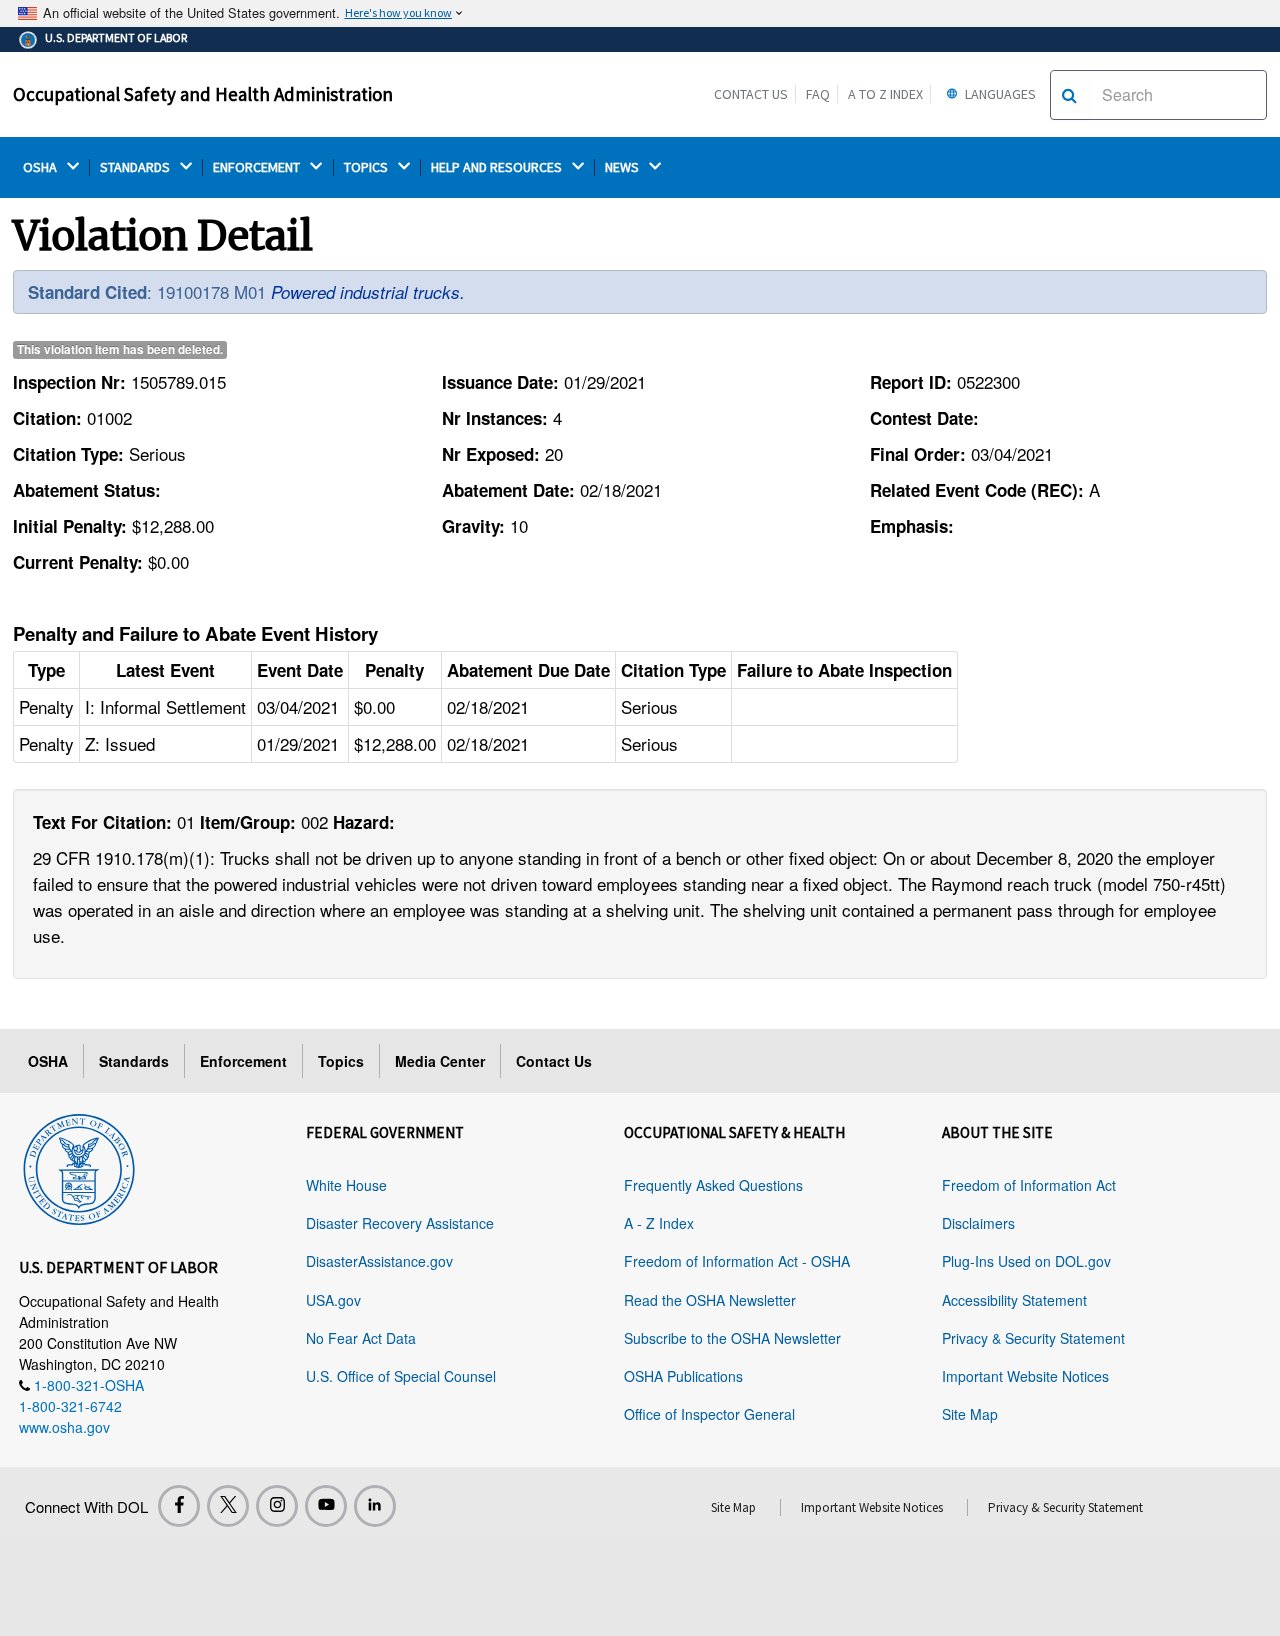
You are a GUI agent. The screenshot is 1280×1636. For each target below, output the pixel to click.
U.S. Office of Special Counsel (401, 1376)
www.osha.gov (64, 1427)
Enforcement (243, 1061)
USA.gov (333, 1300)
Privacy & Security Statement (1033, 1338)
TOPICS (367, 167)
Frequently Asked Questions (713, 1185)
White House (346, 1185)
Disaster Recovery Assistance (400, 1223)
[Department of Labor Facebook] (179, 1506)
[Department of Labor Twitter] (228, 1506)
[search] (1069, 95)
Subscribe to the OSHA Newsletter (732, 1338)
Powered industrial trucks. (368, 292)
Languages (999, 94)
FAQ (818, 94)
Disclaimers (978, 1223)
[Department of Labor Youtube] (326, 1506)
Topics (341, 1061)
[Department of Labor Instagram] (277, 1506)
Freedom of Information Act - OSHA (737, 1261)
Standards (134, 1061)
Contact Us (751, 94)
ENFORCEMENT (258, 167)
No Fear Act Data (361, 1338)
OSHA (41, 167)
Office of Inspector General (709, 1414)
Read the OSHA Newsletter (710, 1300)
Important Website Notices (1025, 1376)
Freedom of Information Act (1029, 1185)
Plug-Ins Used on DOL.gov (1026, 1261)
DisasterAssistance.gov (379, 1261)
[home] (79, 1166)
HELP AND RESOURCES (498, 167)
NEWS (623, 167)
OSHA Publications (683, 1376)
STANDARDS (136, 167)
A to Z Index (885, 94)
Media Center (440, 1061)
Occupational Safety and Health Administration (203, 94)
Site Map (970, 1414)
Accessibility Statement (1014, 1300)
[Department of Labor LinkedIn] (375, 1506)
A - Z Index (659, 1223)
